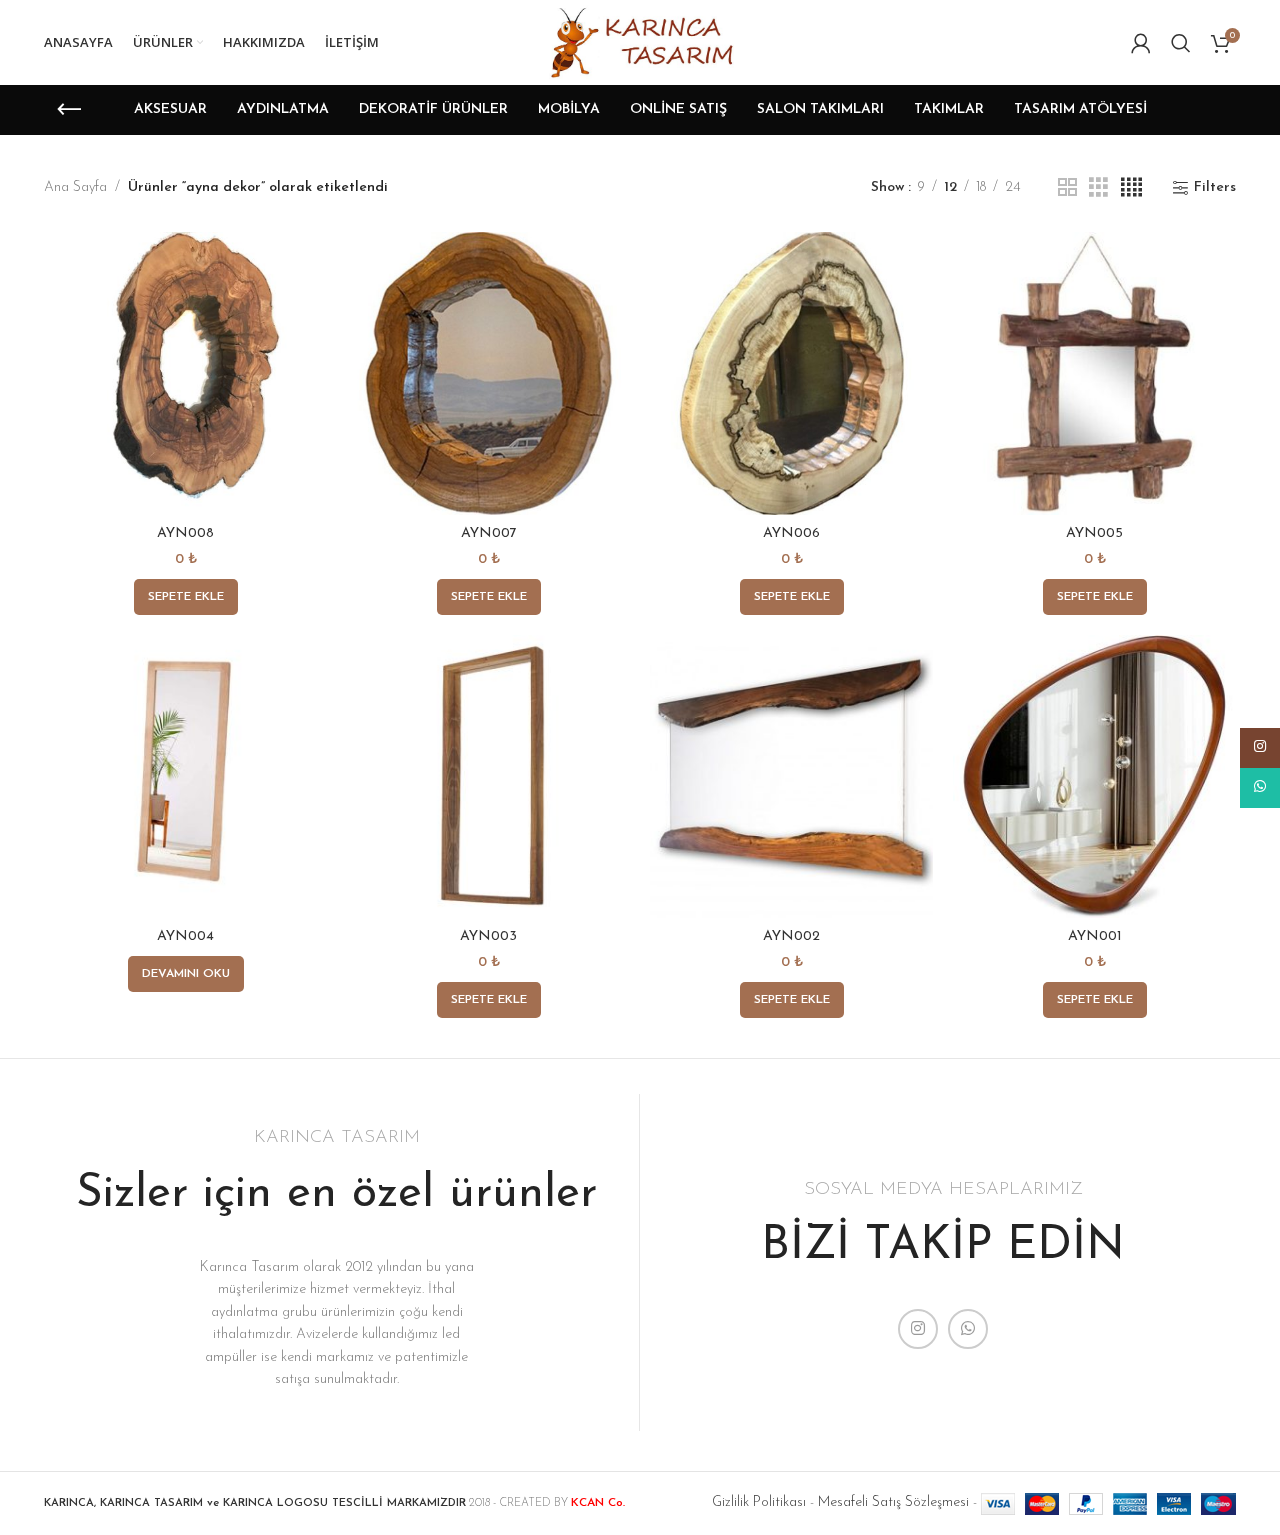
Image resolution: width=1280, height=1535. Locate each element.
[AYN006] (791, 373)
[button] (186, 597)
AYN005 (1094, 533)
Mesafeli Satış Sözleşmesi (893, 1502)
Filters (1215, 187)
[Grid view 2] (1067, 188)
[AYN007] (488, 373)
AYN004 (185, 936)
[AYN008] (185, 373)
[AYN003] (488, 776)
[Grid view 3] (1098, 188)
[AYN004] (185, 776)
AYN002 (791, 936)
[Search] (1181, 43)
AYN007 (489, 533)
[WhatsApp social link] (968, 1329)
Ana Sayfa (75, 187)
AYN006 (791, 533)
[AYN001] (1094, 776)
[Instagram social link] (918, 1329)
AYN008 (185, 533)
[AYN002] (791, 776)
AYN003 (488, 936)
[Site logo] (640, 41)
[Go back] (69, 110)
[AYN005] (1094, 373)
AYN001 (1095, 936)
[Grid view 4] (1131, 188)
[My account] (1141, 43)
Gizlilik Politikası (759, 1502)
